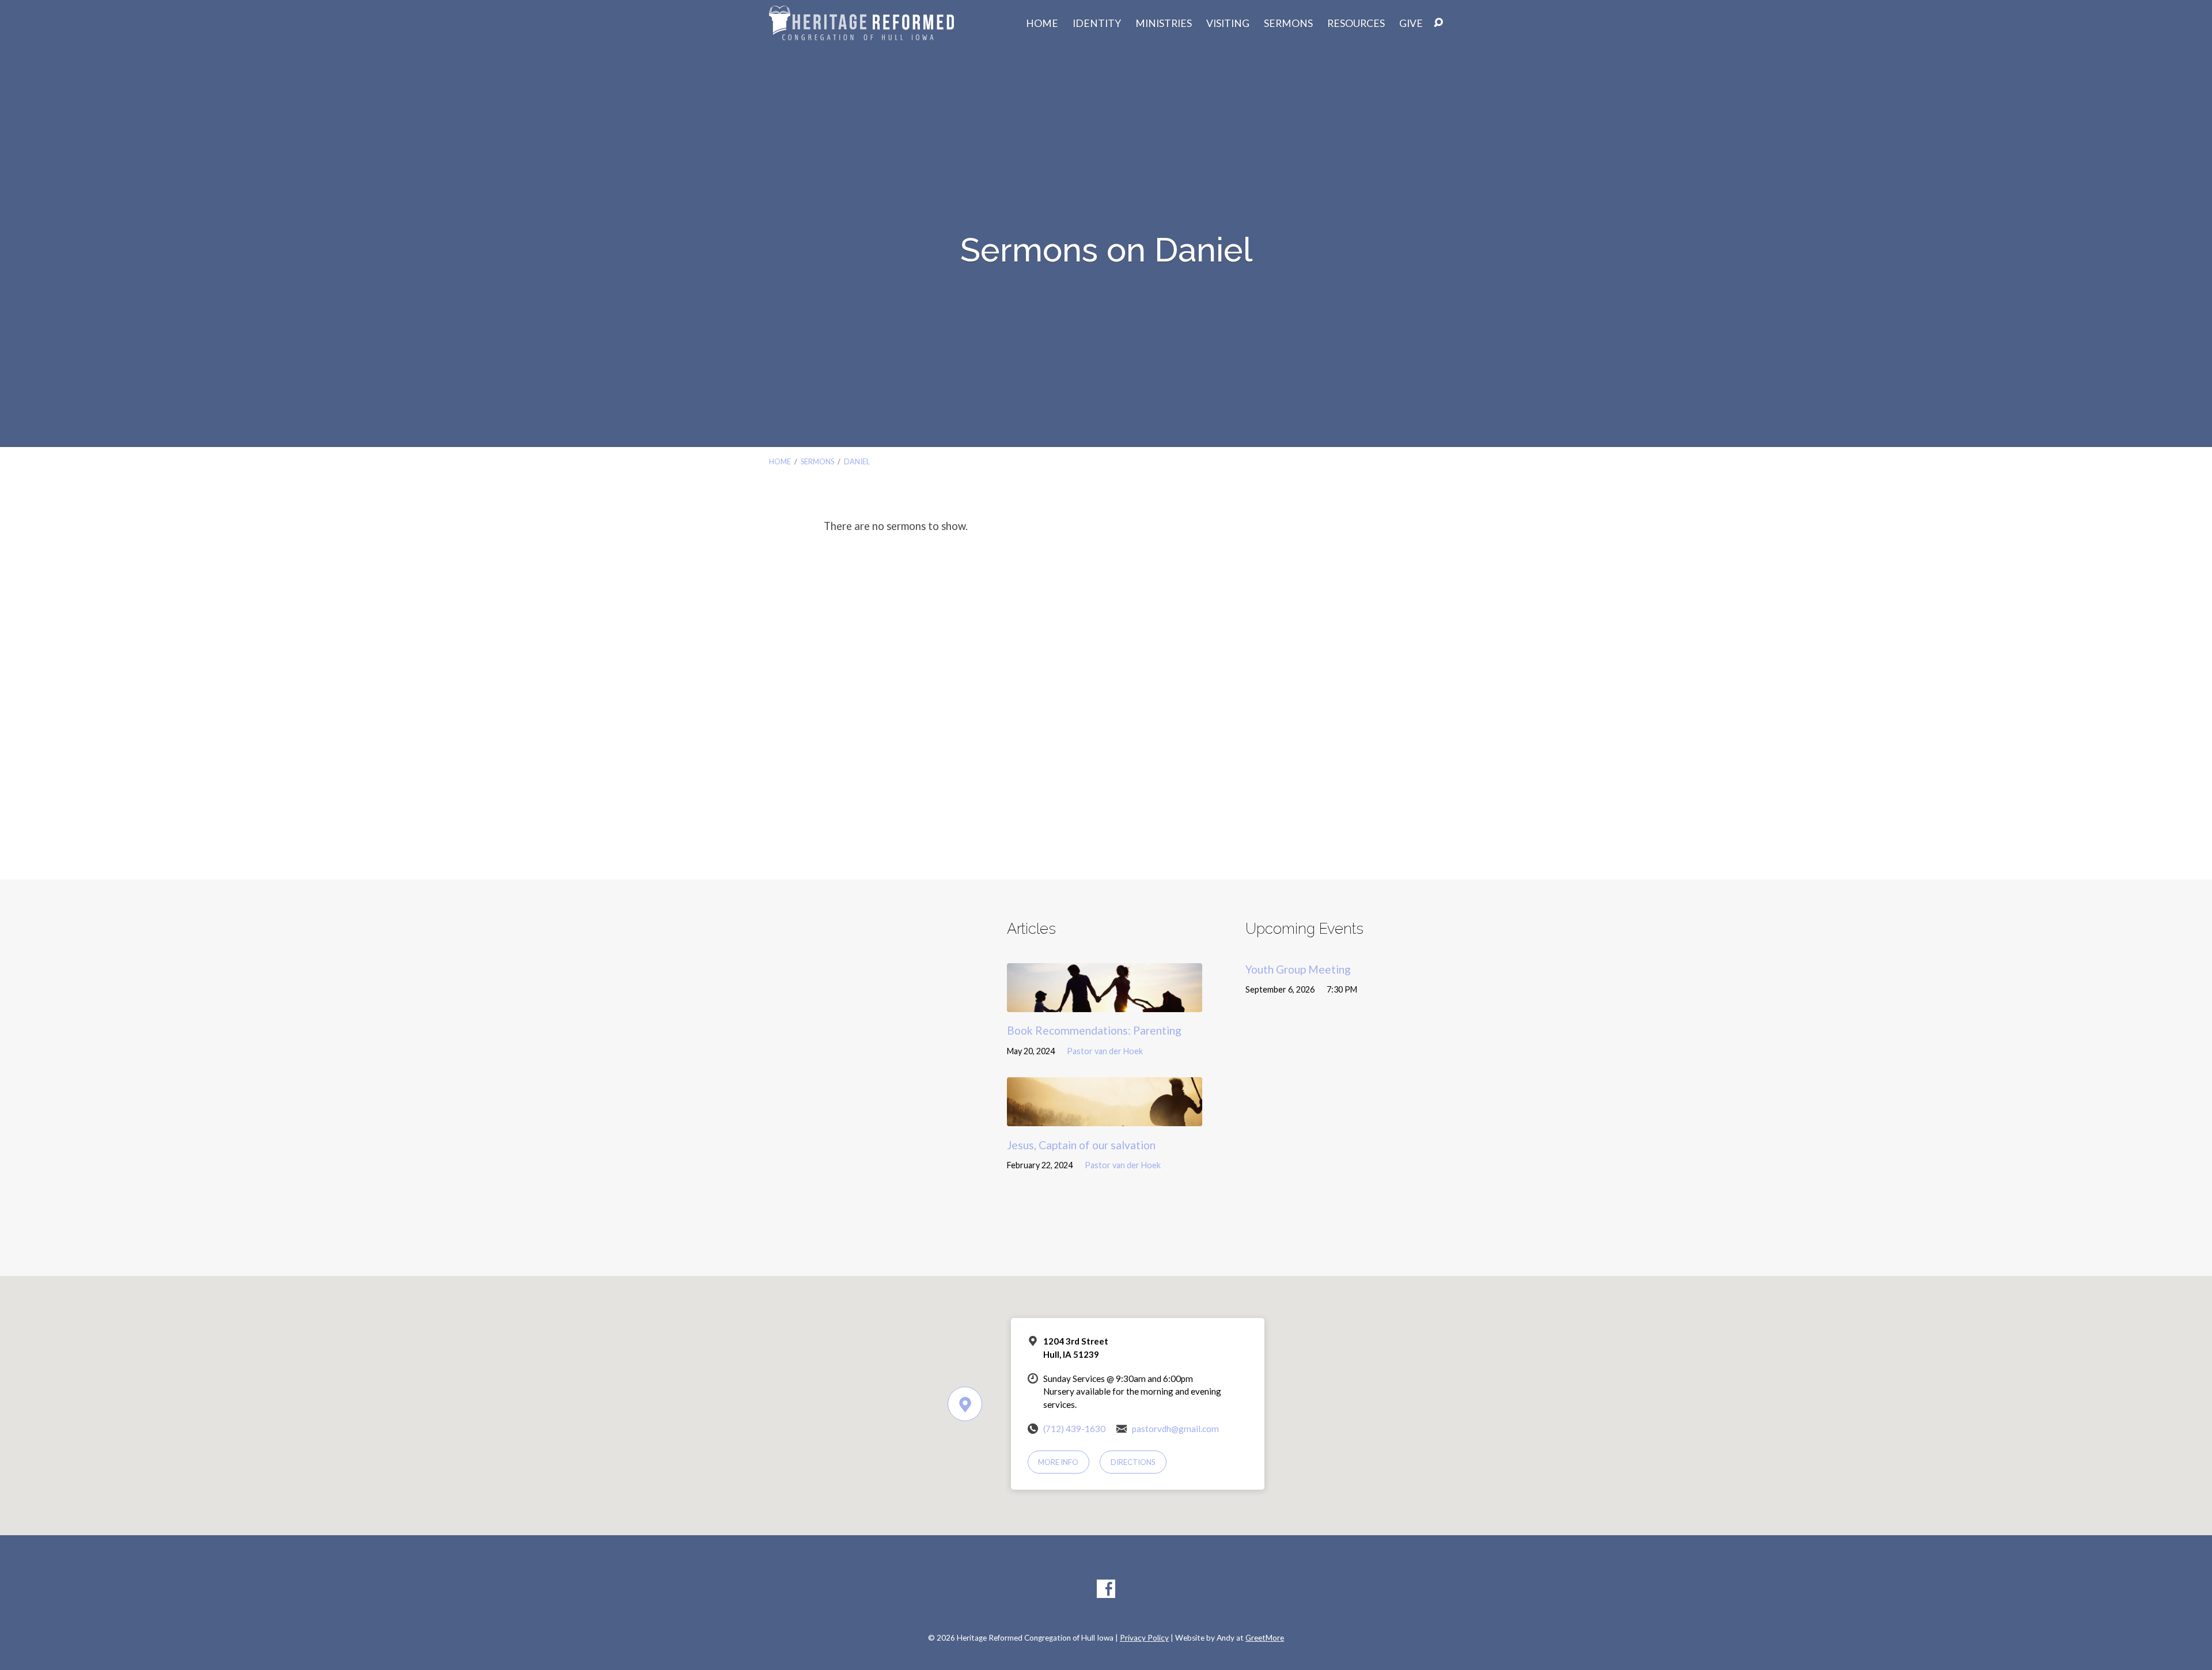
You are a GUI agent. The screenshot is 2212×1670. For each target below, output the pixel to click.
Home (1042, 24)
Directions (1133, 1462)
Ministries (1164, 24)
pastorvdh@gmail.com (1175, 1429)
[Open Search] (1438, 23)
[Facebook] (1106, 1589)
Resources (1356, 24)
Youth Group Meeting (1298, 969)
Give (1411, 24)
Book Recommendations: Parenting (1094, 1030)
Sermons (1288, 24)
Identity (1097, 24)
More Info (1058, 1462)
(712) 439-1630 (1074, 1429)
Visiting (1228, 24)
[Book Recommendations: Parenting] (1105, 1003)
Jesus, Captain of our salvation (1081, 1145)
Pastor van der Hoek (1105, 1051)
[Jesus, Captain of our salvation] (1105, 1117)
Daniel (857, 461)
